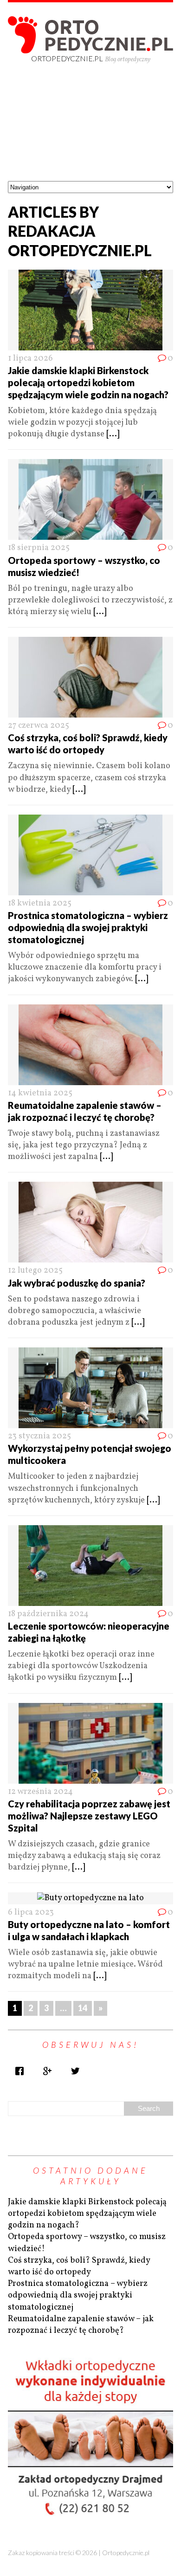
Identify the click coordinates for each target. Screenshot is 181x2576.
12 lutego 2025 (35, 1271)
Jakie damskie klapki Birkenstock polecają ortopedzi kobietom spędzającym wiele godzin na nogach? (88, 382)
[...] (113, 434)
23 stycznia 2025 (39, 1436)
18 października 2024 (48, 1614)
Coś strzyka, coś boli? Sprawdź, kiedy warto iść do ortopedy (79, 2266)
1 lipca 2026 (30, 359)
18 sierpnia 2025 (39, 548)
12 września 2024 (40, 1792)
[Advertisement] (90, 130)
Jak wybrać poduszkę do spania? (77, 1283)
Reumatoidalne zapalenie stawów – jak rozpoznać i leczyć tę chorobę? (81, 2325)
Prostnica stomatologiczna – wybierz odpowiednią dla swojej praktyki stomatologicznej (88, 927)
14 (83, 2008)
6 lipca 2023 (31, 1913)
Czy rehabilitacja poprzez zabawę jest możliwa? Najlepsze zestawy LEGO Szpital (89, 1816)
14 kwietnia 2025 (40, 1093)
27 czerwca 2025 (39, 726)
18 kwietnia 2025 (40, 903)
